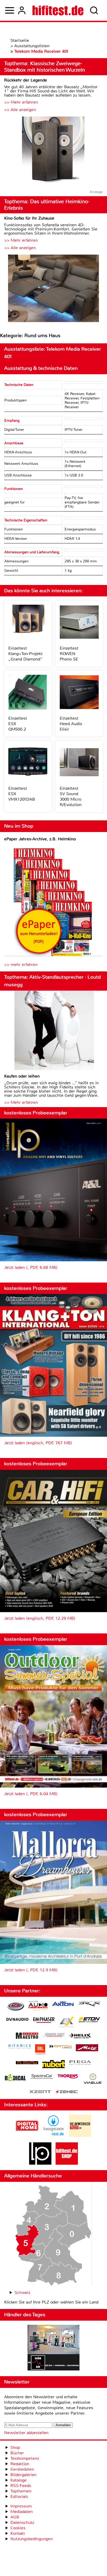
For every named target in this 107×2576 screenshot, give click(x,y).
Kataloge (19, 2480)
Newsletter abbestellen (26, 2433)
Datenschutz (22, 2522)
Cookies (18, 2528)
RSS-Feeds (21, 2486)
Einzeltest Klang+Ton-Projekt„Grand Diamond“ (25, 654)
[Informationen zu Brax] (89, 2004)
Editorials (19, 2496)
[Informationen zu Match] (61, 2047)
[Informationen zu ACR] (15, 2007)
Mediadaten (22, 2512)
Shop (15, 2447)
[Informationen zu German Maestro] (27, 2036)
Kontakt (18, 2533)
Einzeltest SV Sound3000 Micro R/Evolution (71, 796)
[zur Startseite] (58, 10)
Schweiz (22, 2292)
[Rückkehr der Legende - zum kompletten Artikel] (53, 151)
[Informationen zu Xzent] (40, 2092)
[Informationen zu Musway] (27, 2063)
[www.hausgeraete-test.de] (53, 2135)
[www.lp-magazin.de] (40, 2163)
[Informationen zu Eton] (89, 2020)
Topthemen (21, 2491)
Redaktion (20, 2464)
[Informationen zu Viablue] (93, 2079)
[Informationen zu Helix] (80, 2036)
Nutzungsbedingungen (32, 2539)
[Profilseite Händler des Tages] (53, 2348)
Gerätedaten (22, 2469)
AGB (15, 2517)
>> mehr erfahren (21, 965)
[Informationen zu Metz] (87, 2048)
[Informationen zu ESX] (67, 2023)
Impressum (21, 2506)
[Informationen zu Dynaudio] (17, 2019)
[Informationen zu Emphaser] (44, 2021)
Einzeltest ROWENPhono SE (69, 654)
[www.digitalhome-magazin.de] (27, 2135)
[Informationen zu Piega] (80, 2063)
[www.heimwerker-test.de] (80, 2135)
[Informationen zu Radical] (15, 2079)
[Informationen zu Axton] (63, 2004)
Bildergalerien (24, 2475)
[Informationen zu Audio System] (38, 2007)
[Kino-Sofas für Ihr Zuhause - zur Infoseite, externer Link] (53, 289)
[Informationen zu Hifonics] (20, 2047)
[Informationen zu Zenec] (67, 2092)
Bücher (17, 2453)
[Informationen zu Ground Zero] (53, 2036)
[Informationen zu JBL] (40, 2050)
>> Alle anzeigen (20, 110)
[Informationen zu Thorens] (68, 2077)
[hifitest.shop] (67, 2163)
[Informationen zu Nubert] (53, 2065)
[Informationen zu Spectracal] (42, 2077)
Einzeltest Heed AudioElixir (71, 724)
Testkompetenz (25, 2458)
